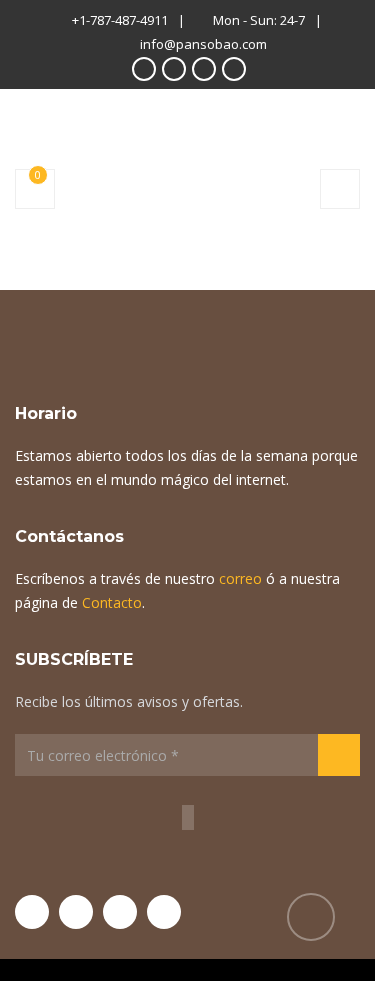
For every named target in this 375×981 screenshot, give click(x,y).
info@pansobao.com (203, 44)
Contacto (112, 602)
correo (240, 578)
